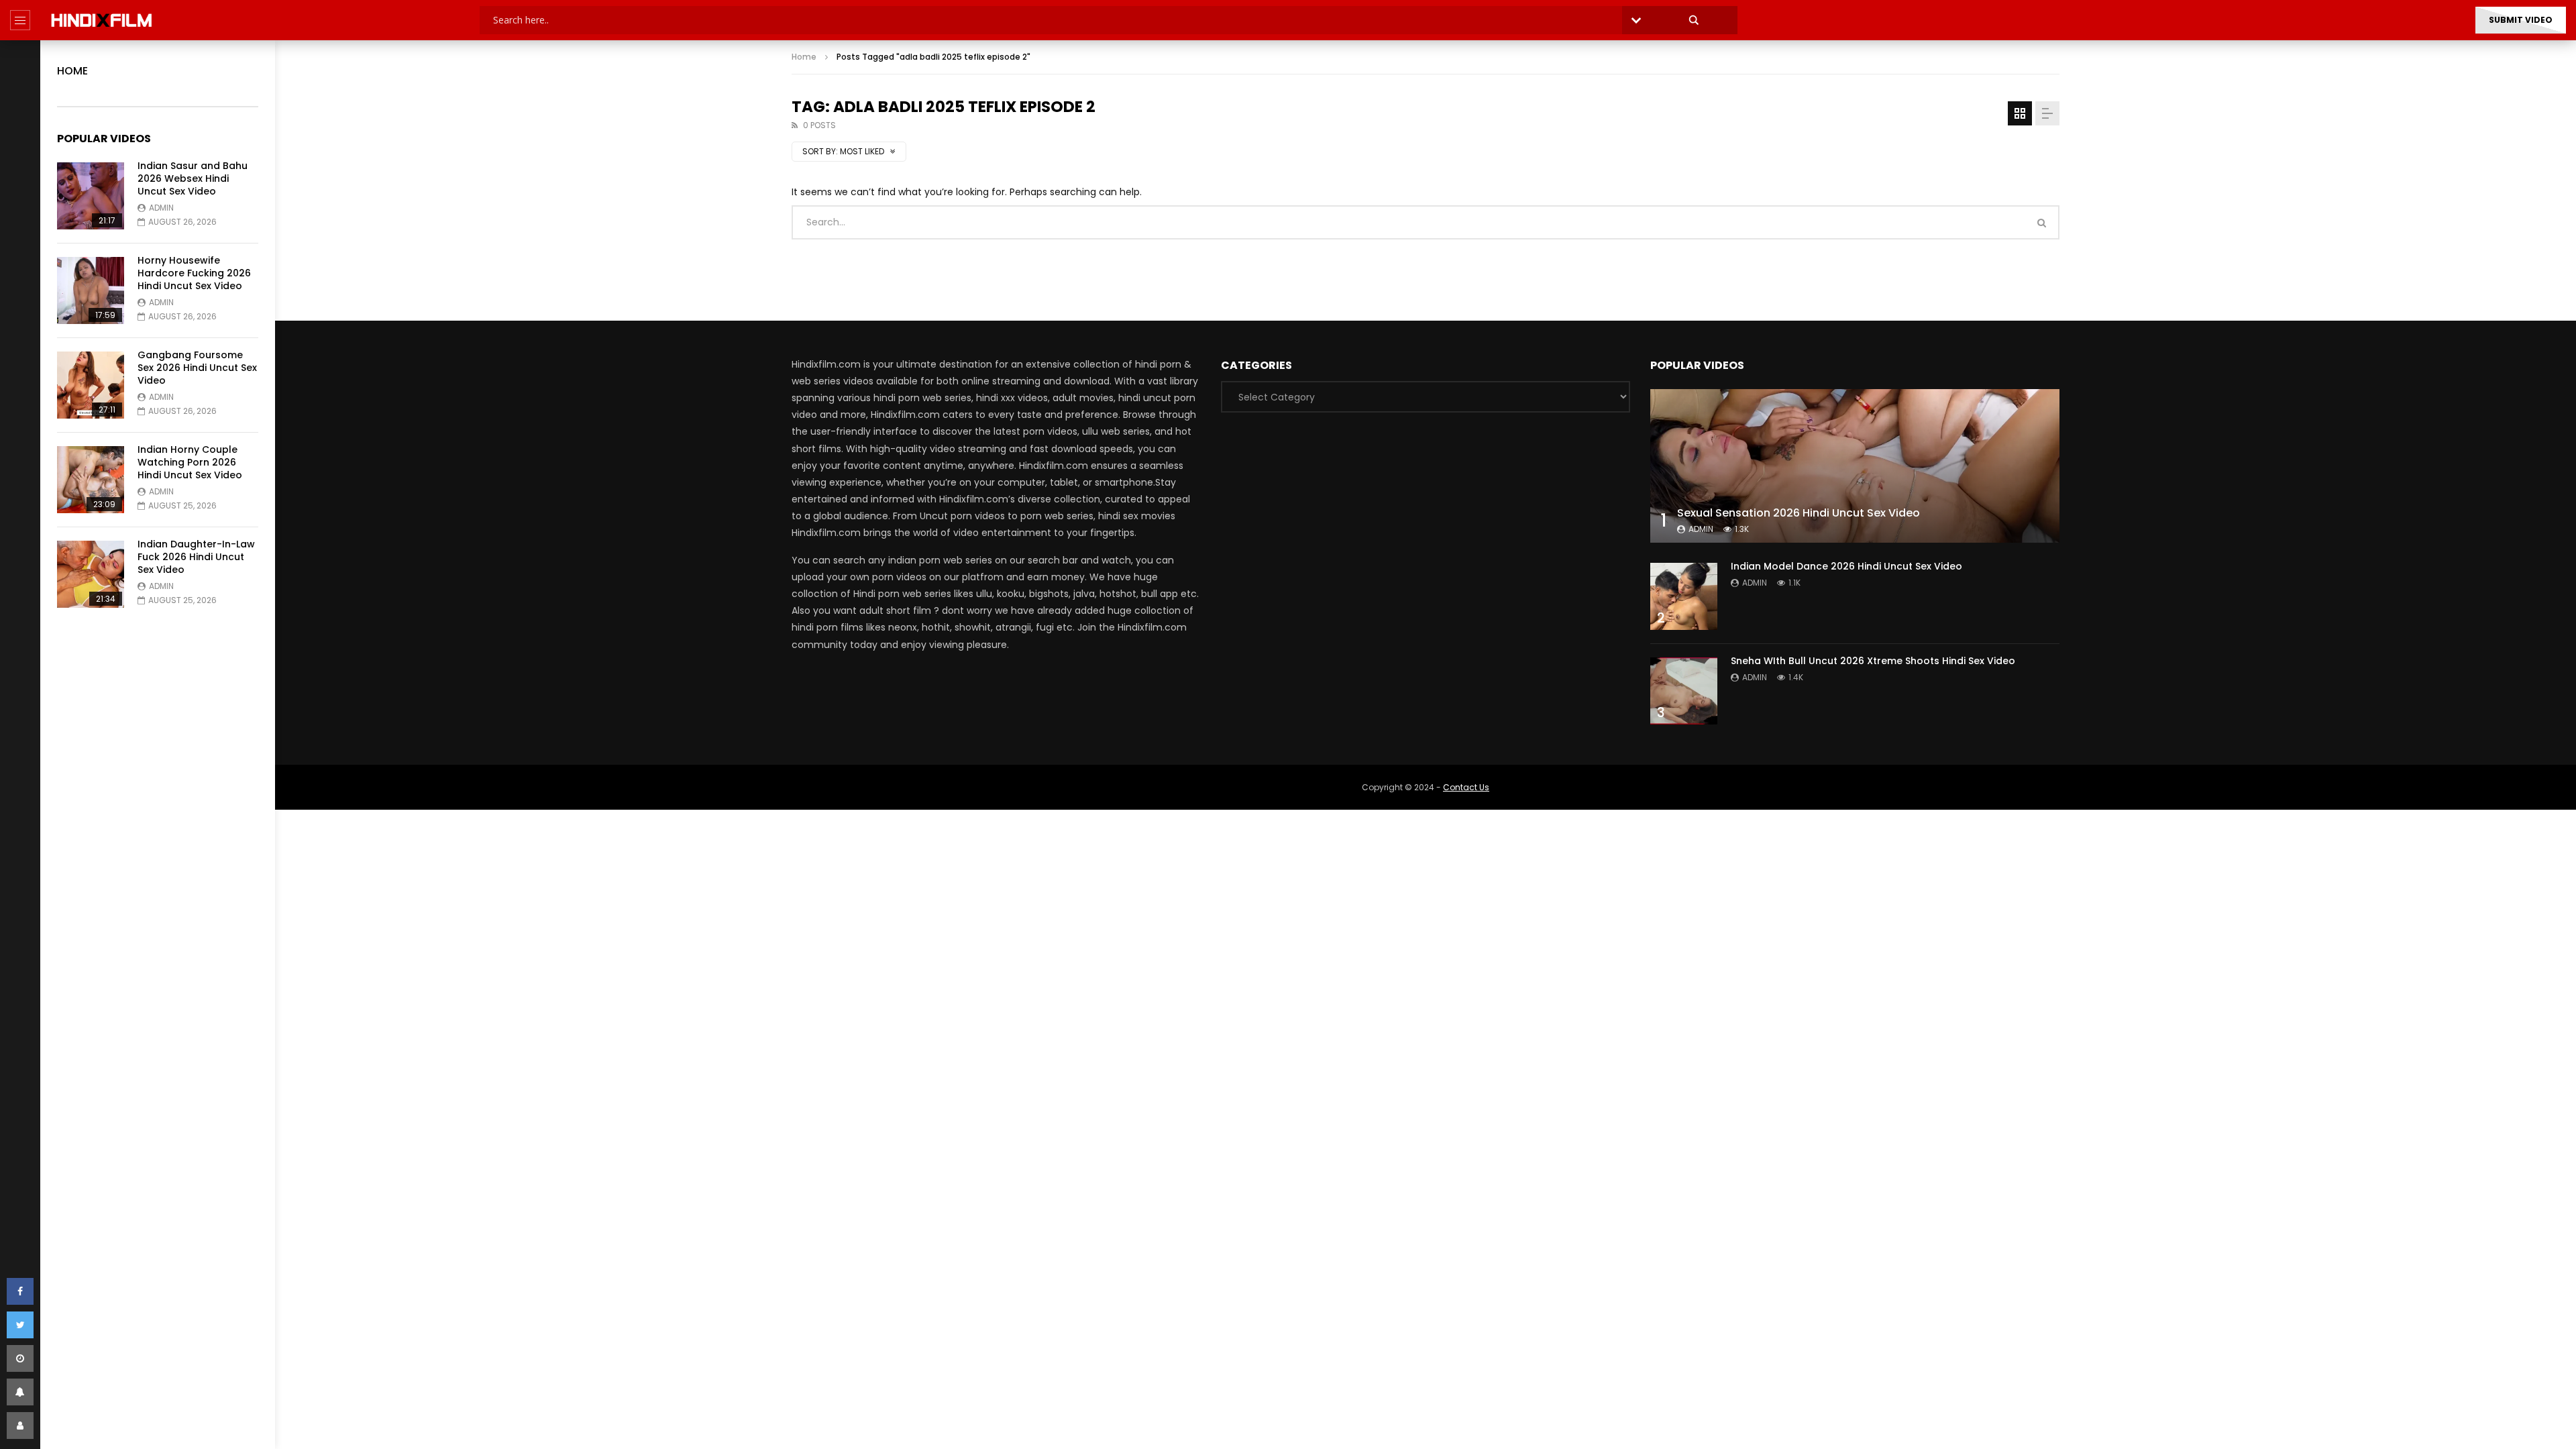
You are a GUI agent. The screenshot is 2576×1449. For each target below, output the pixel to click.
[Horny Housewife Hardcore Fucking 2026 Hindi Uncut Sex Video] (91, 290)
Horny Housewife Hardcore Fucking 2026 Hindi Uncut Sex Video (194, 273)
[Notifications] (20, 1392)
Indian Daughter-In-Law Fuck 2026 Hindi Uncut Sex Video (196, 557)
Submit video (2521, 20)
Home (72, 71)
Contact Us (1466, 787)
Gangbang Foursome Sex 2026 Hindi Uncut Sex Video (197, 368)
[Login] (20, 1426)
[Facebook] (20, 1291)
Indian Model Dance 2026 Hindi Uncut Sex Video (1846, 566)
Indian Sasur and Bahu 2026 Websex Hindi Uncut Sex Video (193, 178)
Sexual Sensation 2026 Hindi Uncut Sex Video (1799, 513)
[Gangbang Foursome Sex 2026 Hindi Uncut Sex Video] (91, 385)
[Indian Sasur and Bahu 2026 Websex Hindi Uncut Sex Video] (91, 196)
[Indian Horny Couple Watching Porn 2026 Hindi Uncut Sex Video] (91, 480)
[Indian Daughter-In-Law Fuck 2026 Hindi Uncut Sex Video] (91, 574)
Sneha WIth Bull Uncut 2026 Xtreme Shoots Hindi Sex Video (1873, 661)
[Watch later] (20, 1358)
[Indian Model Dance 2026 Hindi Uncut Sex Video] (1684, 596)
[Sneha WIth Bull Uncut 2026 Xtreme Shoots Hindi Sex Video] (1684, 691)
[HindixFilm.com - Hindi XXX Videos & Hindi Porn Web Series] (102, 20)
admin (161, 208)
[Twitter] (20, 1325)
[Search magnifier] (1694, 20)
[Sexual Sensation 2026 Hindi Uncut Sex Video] (1855, 466)
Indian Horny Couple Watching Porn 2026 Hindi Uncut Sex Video (190, 462)
